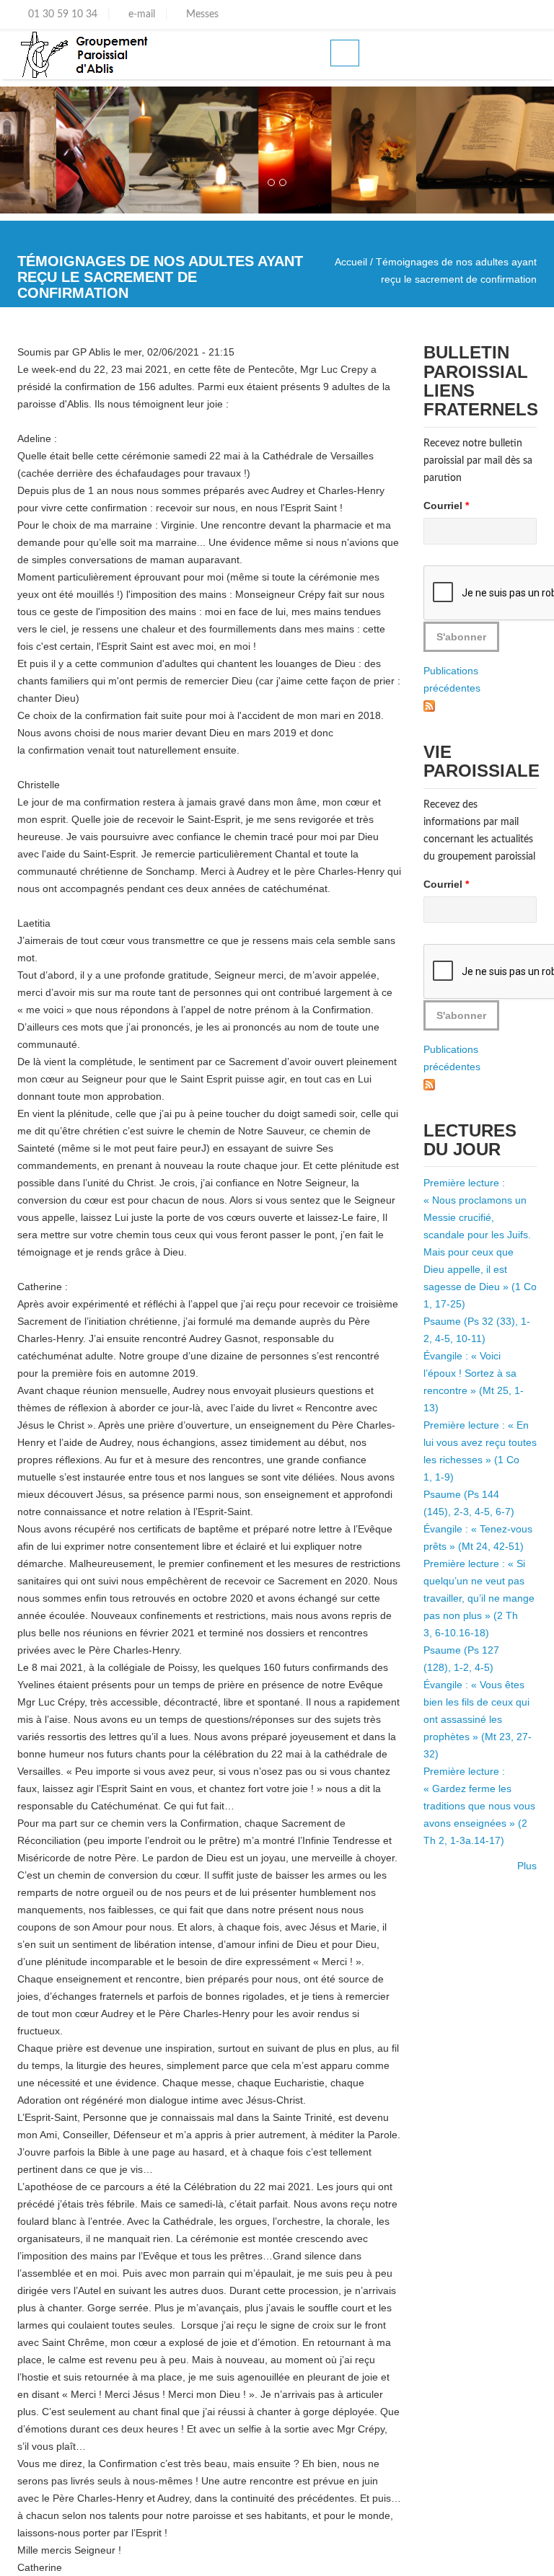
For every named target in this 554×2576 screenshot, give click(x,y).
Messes (201, 14)
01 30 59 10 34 (61, 14)
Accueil (351, 262)
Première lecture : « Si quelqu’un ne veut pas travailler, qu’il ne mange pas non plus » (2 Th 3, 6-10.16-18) (479, 1598)
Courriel (446, 506)
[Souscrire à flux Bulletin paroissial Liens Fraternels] (429, 705)
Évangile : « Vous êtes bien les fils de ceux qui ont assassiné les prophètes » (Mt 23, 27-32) (478, 1719)
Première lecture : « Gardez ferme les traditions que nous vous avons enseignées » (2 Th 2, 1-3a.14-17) (479, 1806)
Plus (527, 1866)
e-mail (140, 14)
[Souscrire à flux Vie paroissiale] (429, 1084)
